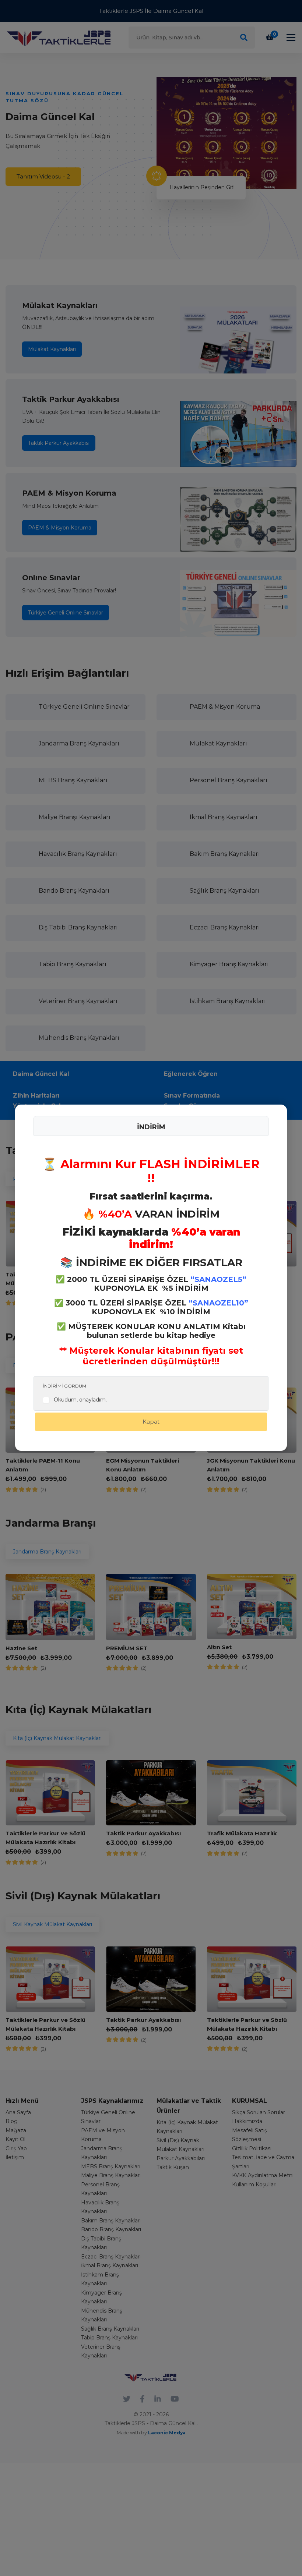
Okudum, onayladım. (80, 1400)
